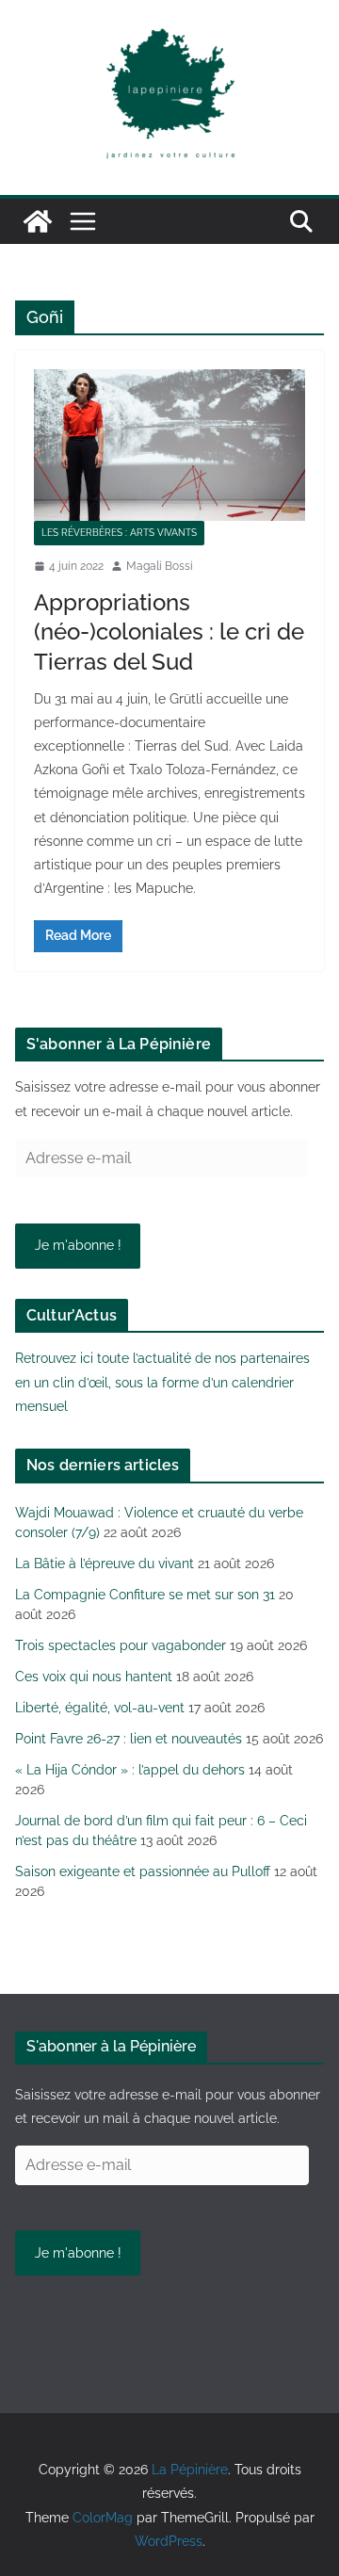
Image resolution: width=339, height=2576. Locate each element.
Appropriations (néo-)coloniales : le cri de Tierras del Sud (169, 632)
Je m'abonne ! (78, 1245)
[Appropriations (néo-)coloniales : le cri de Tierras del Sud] (169, 445)
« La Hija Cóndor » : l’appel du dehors (130, 1770)
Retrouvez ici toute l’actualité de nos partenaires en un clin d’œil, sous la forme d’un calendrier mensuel (162, 1382)
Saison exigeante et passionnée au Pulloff (143, 1871)
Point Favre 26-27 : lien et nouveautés (129, 1739)
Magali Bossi (160, 566)
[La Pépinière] (38, 221)
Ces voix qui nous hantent (94, 1677)
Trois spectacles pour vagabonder (121, 1645)
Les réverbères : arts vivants (119, 533)
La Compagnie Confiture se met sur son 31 (145, 1595)
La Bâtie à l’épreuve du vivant (105, 1563)
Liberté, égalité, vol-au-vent (100, 1708)
